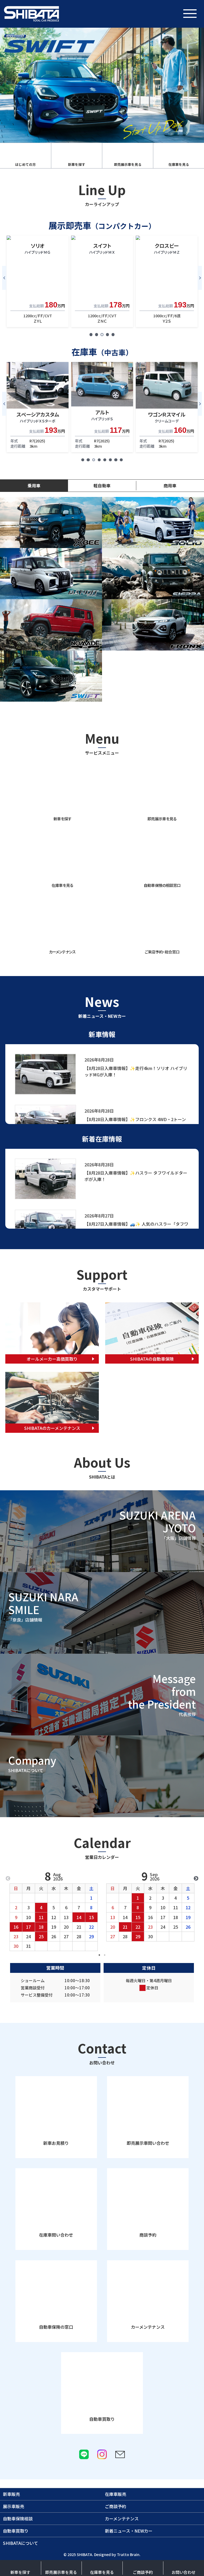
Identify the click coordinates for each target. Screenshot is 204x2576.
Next (200, 278)
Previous (4, 278)
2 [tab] (105, 1955)
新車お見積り (56, 2143)
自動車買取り (102, 2419)
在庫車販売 (116, 2494)
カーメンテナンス (148, 2327)
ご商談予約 (143, 2572)
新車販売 (11, 2494)
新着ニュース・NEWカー (129, 2531)
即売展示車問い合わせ (148, 2143)
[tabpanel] (38, 281)
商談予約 (148, 2235)
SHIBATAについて (20, 2543)
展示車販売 (14, 2506)
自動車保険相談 (18, 2519)
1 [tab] (99, 1955)
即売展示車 (61, 2572)
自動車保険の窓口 (56, 2327)
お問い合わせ (184, 2572)
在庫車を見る (102, 2572)
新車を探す (20, 2572)
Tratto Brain (128, 2554)
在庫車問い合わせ (56, 2235)
